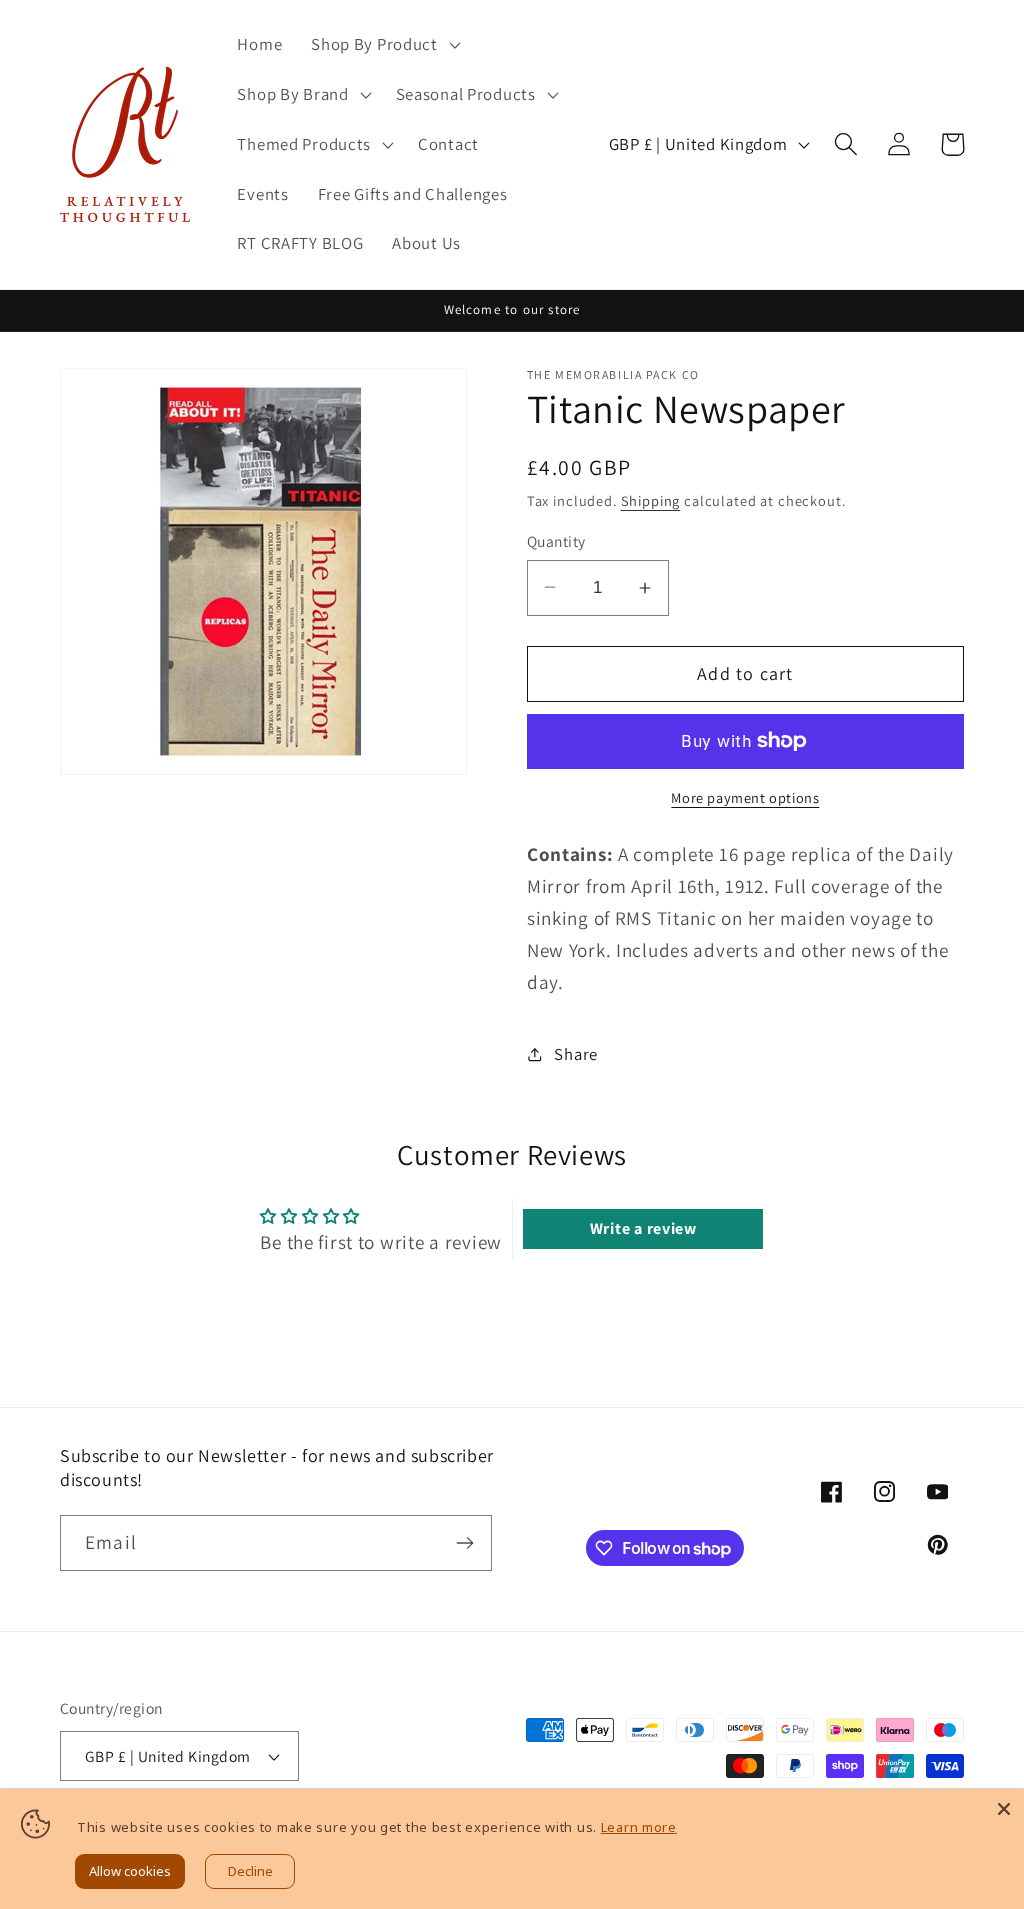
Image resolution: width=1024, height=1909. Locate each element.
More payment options (745, 797)
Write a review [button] (643, 1228)
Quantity (556, 541)
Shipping (651, 500)
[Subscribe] (464, 1543)
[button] (384, 45)
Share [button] (576, 1054)
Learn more (639, 1827)
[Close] (1004, 1809)
